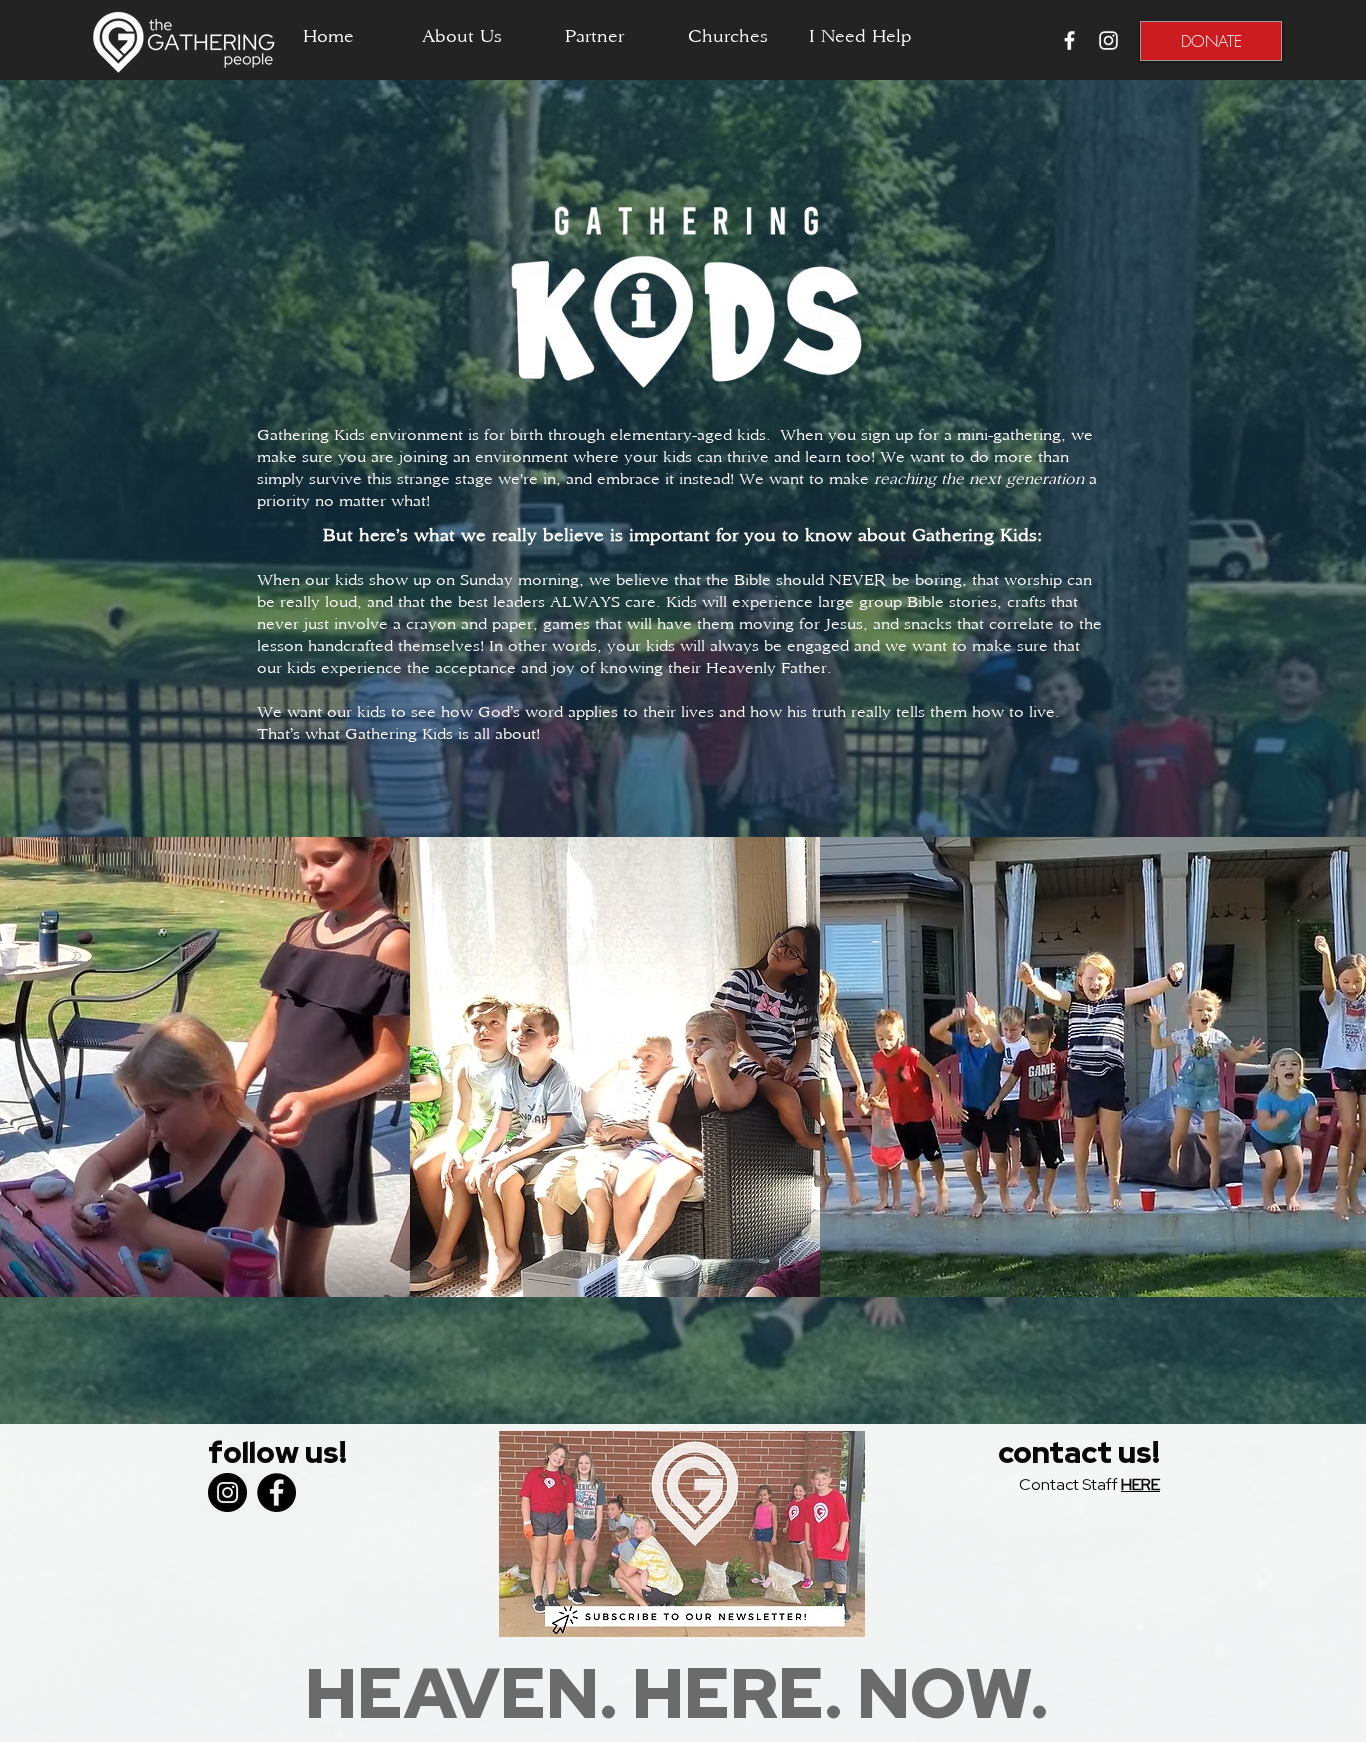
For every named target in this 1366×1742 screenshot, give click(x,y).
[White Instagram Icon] (1108, 40)
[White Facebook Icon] (1069, 40)
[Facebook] (276, 1492)
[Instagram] (227, 1492)
